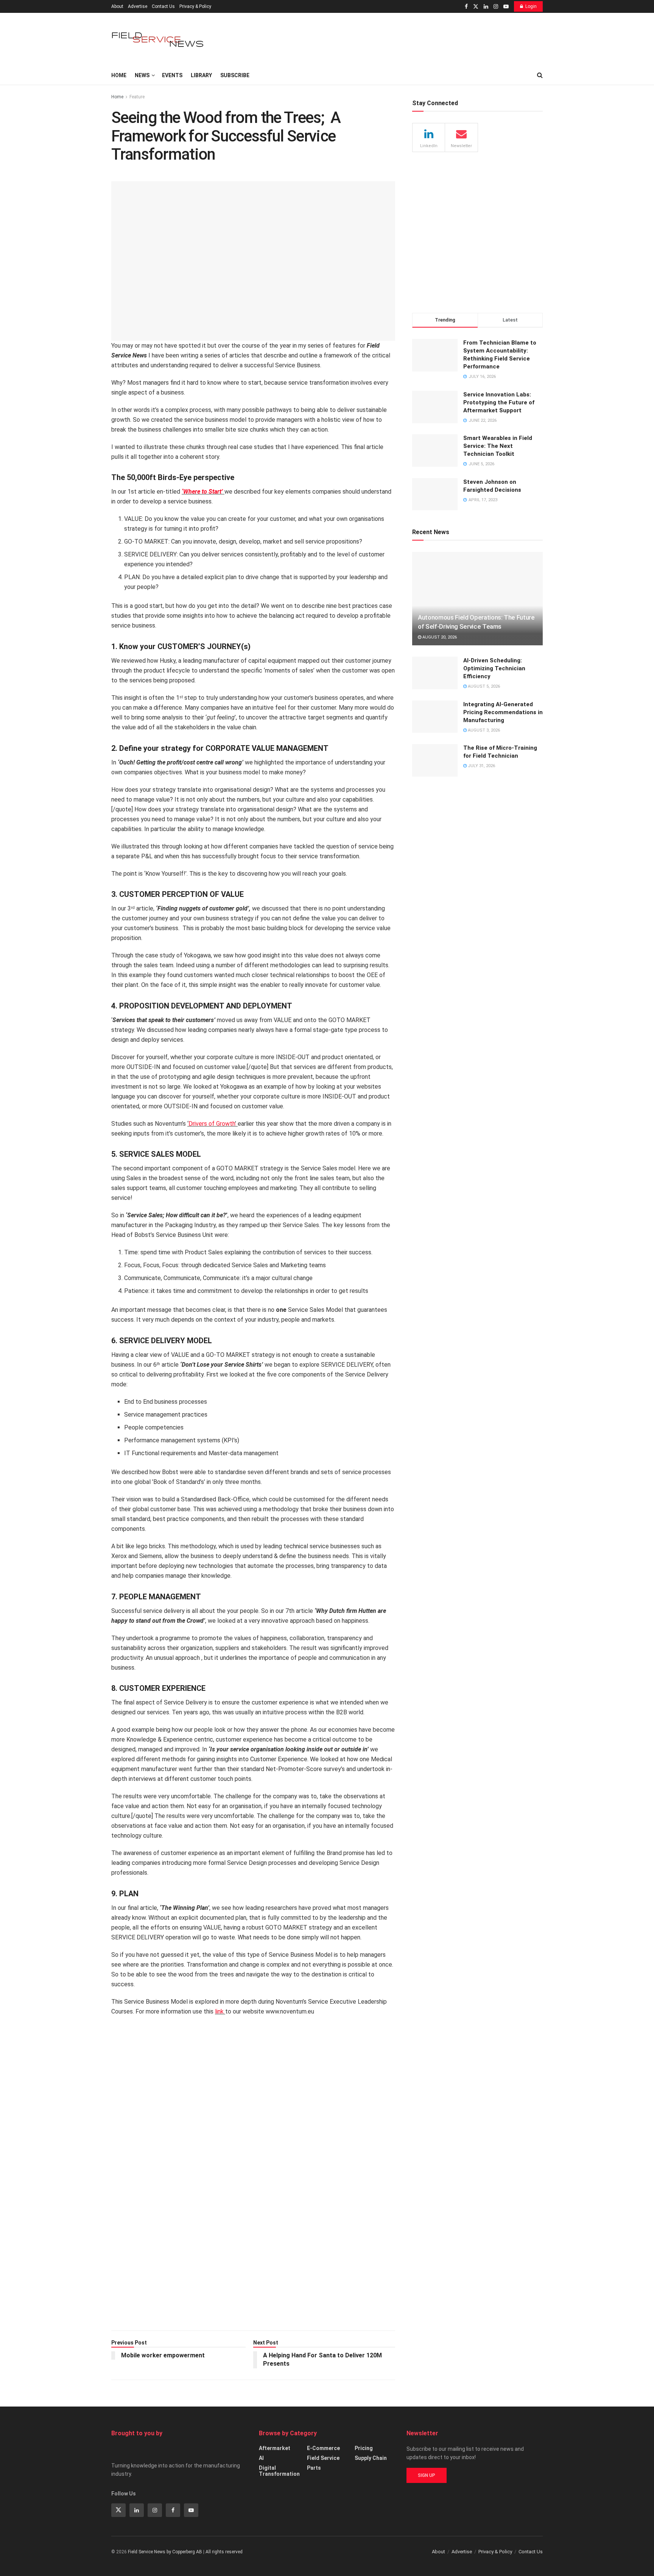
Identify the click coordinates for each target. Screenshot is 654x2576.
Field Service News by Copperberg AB (165, 2552)
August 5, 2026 (483, 686)
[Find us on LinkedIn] (486, 7)
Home (119, 75)
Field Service (323, 2458)
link (219, 2011)
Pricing (364, 2448)
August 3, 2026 (483, 730)
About (117, 6)
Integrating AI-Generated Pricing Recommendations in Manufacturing (503, 712)
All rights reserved (224, 2552)
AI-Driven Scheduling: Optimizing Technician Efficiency (494, 668)
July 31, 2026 (481, 766)
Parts (314, 2468)
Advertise (138, 6)
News (142, 75)
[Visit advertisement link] (253, 2177)
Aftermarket (275, 2448)
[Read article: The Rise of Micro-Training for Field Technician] (435, 760)
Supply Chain (371, 2458)
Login (531, 6)
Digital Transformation (279, 2471)
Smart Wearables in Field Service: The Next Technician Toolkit (498, 446)
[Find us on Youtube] (506, 7)
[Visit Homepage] (159, 40)
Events (172, 75)
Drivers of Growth (212, 1124)
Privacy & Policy (195, 6)
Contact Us (163, 6)
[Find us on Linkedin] (137, 2510)
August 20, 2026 (439, 637)
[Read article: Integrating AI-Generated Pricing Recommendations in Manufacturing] (435, 717)
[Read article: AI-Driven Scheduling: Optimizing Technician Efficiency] (435, 673)
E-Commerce (323, 2448)
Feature (137, 97)
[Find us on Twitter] (476, 7)
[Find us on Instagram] (496, 7)
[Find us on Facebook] (466, 7)
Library (201, 75)
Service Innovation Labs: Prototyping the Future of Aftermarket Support (499, 402)
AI (261, 2458)
